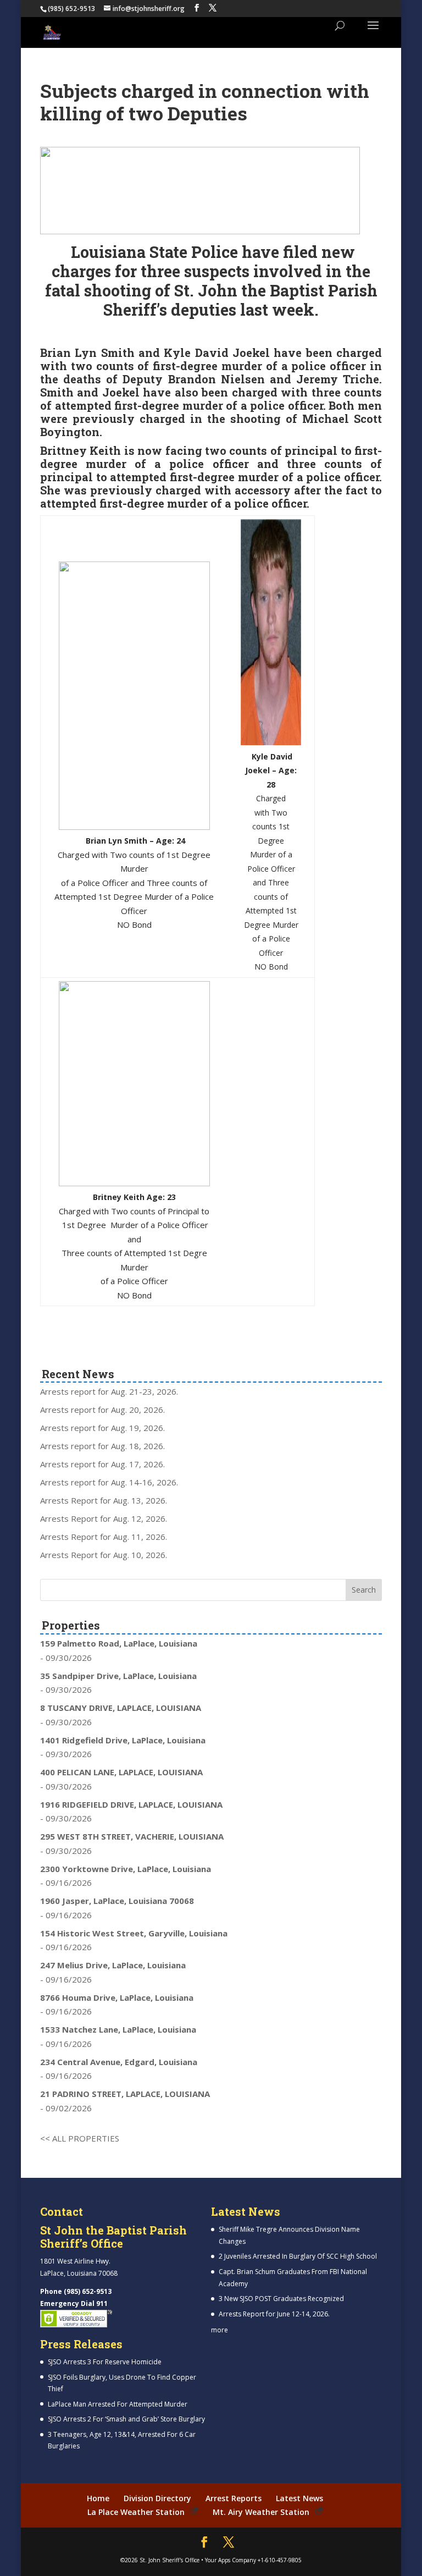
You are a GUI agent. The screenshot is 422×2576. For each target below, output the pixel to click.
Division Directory (157, 2498)
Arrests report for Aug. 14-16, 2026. (109, 1482)
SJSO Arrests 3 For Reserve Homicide (105, 2362)
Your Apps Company (231, 2560)
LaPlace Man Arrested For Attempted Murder (118, 2404)
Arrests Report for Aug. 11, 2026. (104, 1537)
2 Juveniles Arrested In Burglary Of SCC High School (298, 2256)
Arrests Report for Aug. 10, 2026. (104, 1555)
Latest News (299, 2498)
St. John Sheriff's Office (170, 2560)
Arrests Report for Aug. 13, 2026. (104, 1500)
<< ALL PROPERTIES (80, 2138)
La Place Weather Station (136, 2512)
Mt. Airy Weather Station (261, 2512)
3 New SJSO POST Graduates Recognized (281, 2299)
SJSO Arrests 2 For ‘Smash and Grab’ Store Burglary (126, 2419)
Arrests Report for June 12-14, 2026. (274, 2314)
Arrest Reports (234, 2498)
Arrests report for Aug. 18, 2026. (102, 1446)
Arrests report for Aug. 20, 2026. (102, 1410)
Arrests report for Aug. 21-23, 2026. (109, 1391)
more (220, 2330)
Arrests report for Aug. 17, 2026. (102, 1464)
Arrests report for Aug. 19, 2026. (102, 1428)
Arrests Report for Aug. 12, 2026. (104, 1518)
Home (98, 2498)
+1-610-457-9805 (280, 2560)
